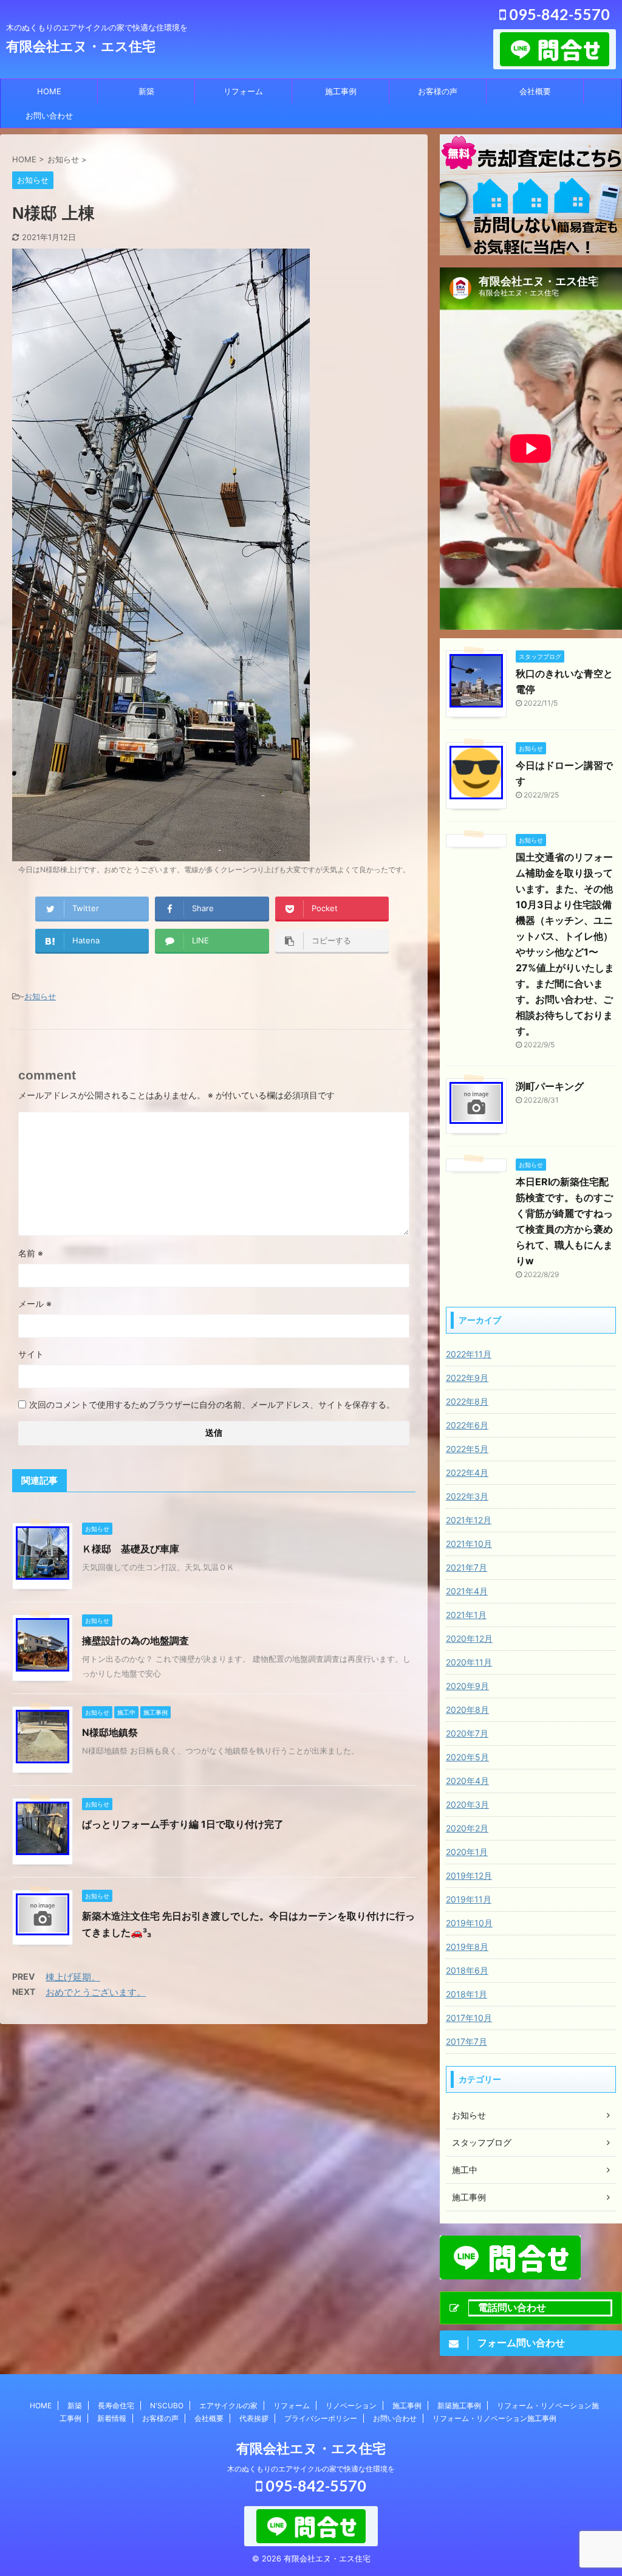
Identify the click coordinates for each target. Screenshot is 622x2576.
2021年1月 (466, 1615)
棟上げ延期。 (73, 1977)
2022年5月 (467, 1449)
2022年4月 (467, 1472)
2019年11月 (469, 1899)
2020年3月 (467, 1804)
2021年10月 (469, 1544)
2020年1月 (467, 1852)
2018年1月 (466, 1994)
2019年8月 (467, 1947)
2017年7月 (466, 2041)
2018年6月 (467, 1970)
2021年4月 (467, 1591)
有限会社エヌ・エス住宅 (81, 46)
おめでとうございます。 (96, 1992)
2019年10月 (469, 1923)
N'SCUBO (167, 2406)
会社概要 (535, 91)
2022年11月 (469, 1354)
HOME (49, 91)
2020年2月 (467, 1828)
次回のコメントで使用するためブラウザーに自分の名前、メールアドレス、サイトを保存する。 (212, 1404)
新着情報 (112, 2418)
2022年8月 (467, 1401)
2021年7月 (466, 1567)
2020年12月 (469, 1638)
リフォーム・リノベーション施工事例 (494, 2418)
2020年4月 (467, 1781)
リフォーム (243, 91)
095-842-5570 (558, 14)
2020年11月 (469, 1662)
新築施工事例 (459, 2406)
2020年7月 (467, 1733)
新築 (146, 91)
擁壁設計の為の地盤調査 (135, 1641)
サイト (31, 1354)
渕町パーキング (550, 1086)
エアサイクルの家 (228, 2406)
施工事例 (341, 91)
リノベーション (351, 2406)
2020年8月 (467, 1710)
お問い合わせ (49, 115)
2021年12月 (469, 1520)
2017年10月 (469, 2018)
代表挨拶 (254, 2418)
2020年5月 (467, 1757)
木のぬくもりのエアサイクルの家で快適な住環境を (311, 2469)
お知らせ (40, 996)
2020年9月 (467, 1686)
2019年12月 (469, 1875)
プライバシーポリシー (321, 2418)
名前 (31, 1253)
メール (35, 1303)
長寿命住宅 (116, 2406)
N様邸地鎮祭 (110, 1732)
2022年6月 (467, 1425)
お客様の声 (438, 91)
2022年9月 (467, 1378)
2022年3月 (467, 1496)
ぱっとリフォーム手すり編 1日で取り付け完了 (183, 1824)
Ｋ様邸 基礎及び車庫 (131, 1549)
